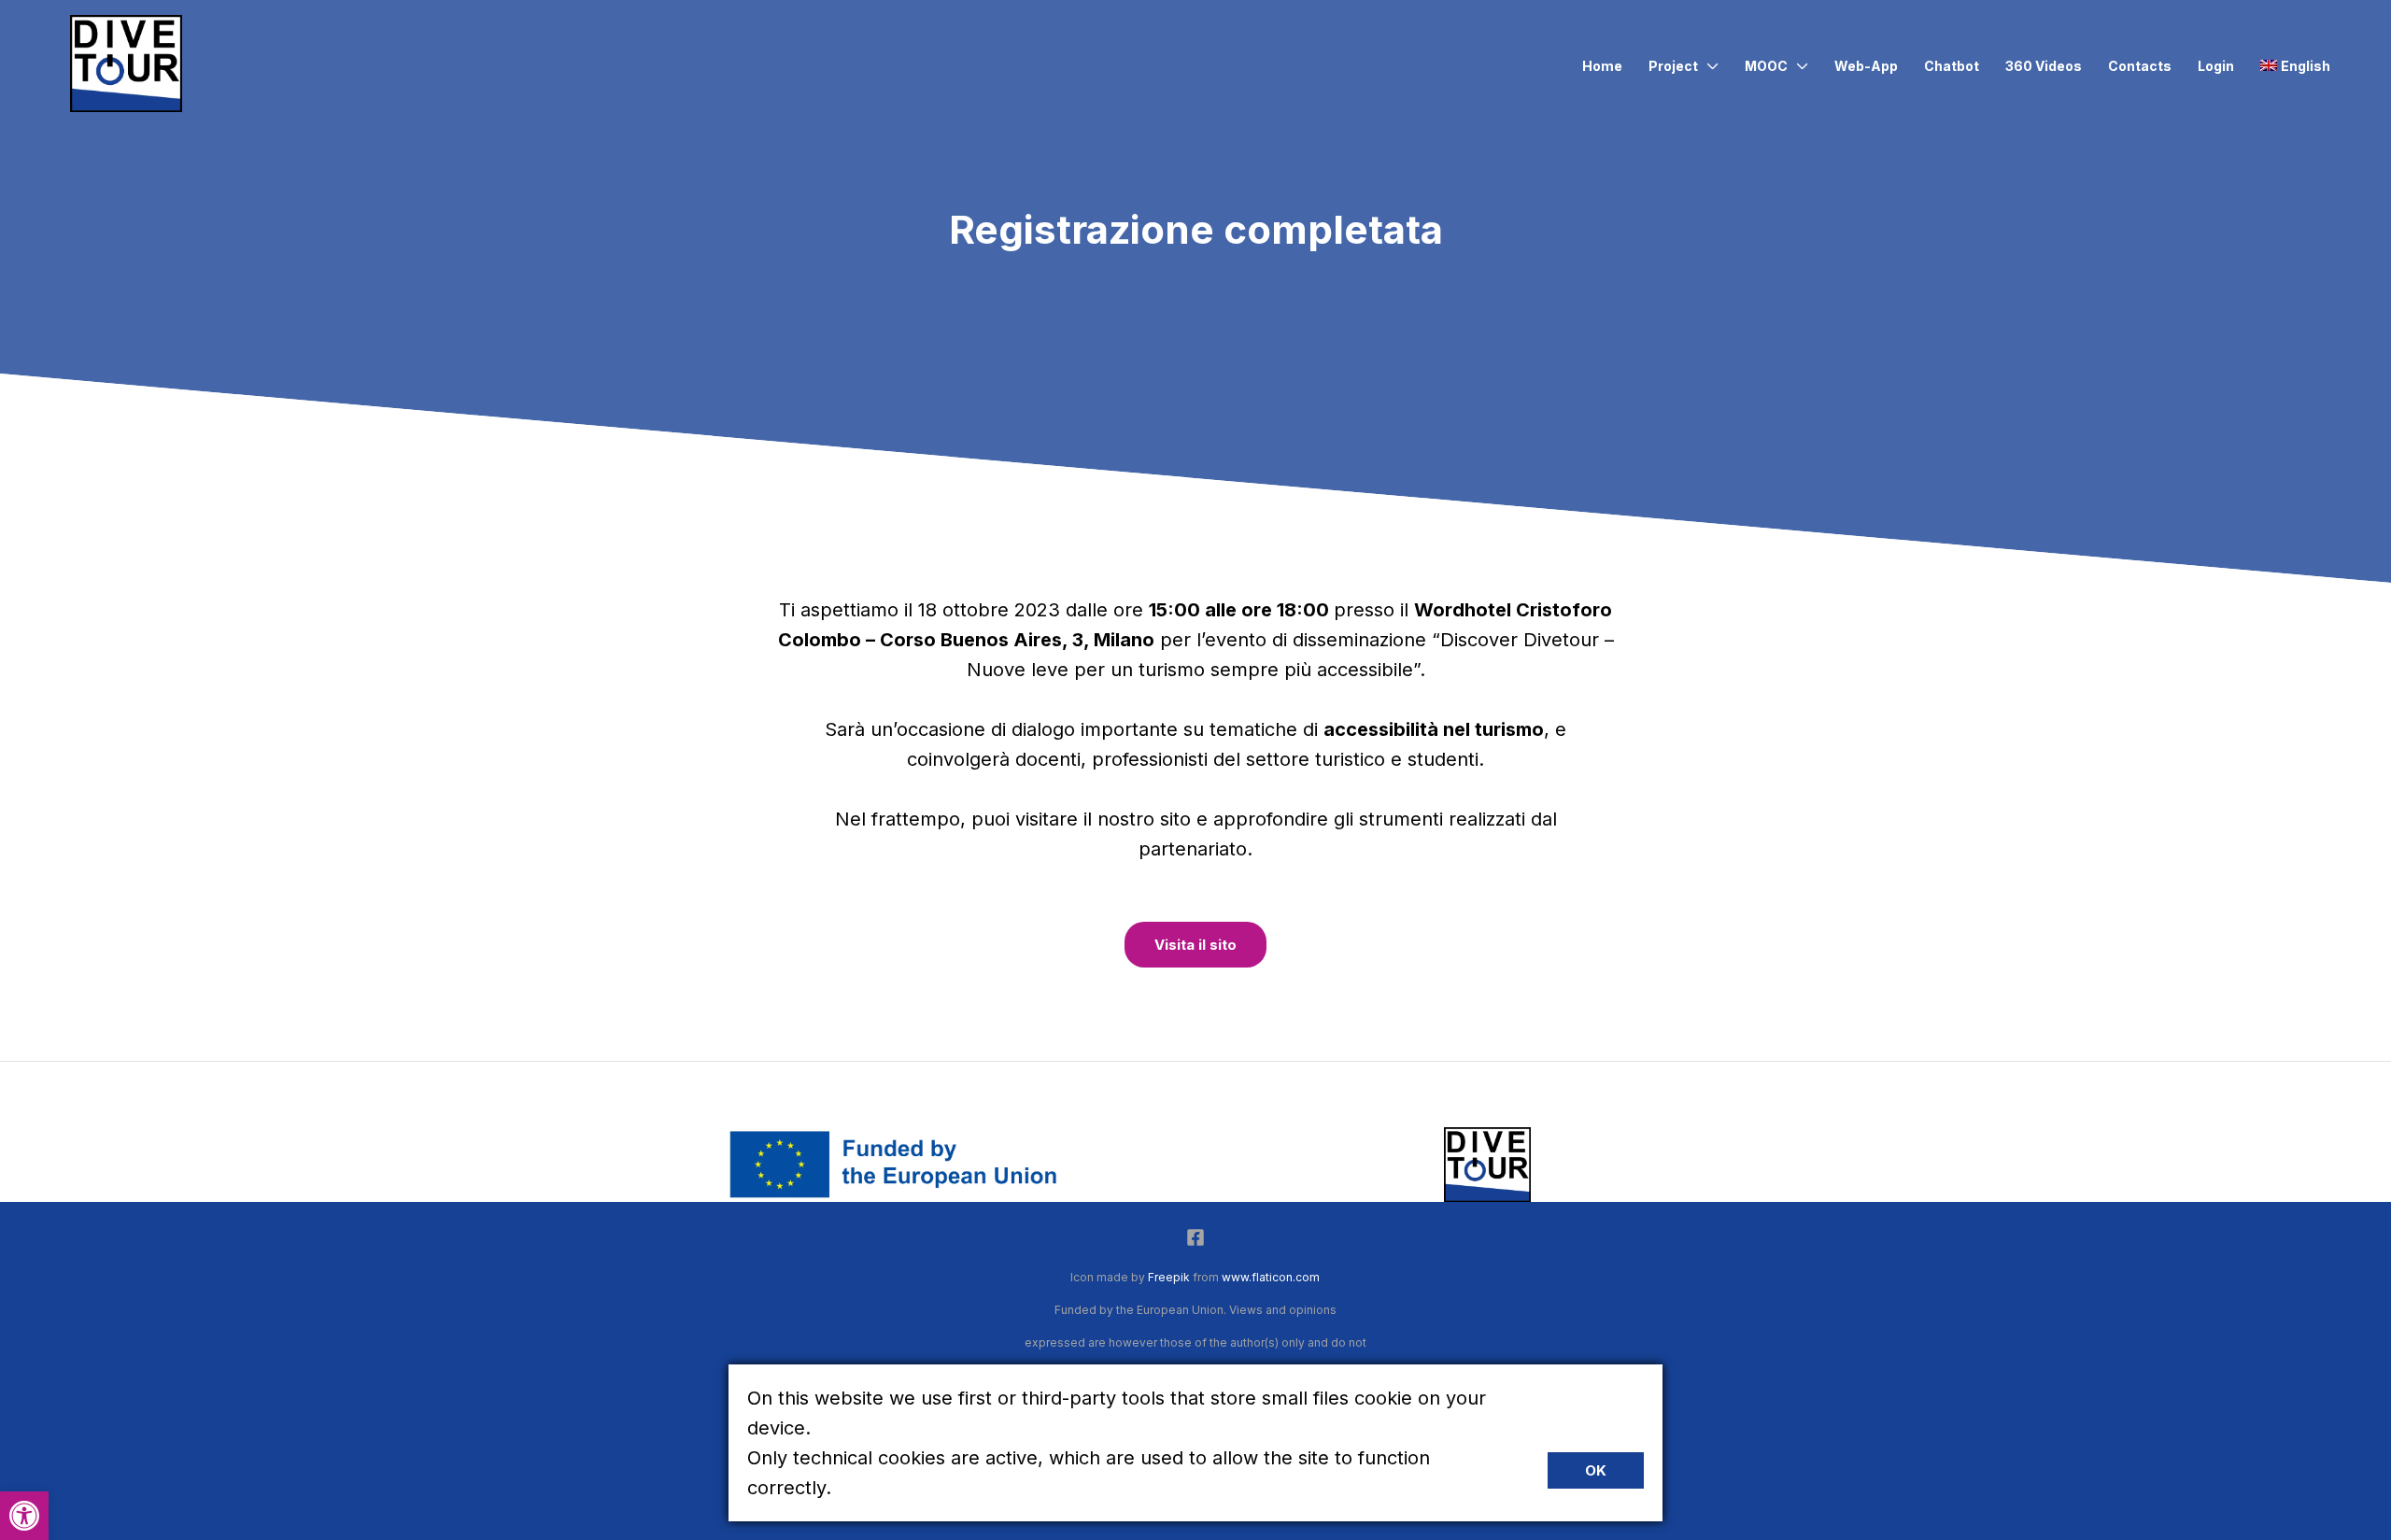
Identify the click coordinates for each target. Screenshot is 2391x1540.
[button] (1708, 66)
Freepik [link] (1169, 1277)
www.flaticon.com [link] (1271, 1277)
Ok (1596, 1470)
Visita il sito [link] (1195, 945)
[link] (24, 1516)
